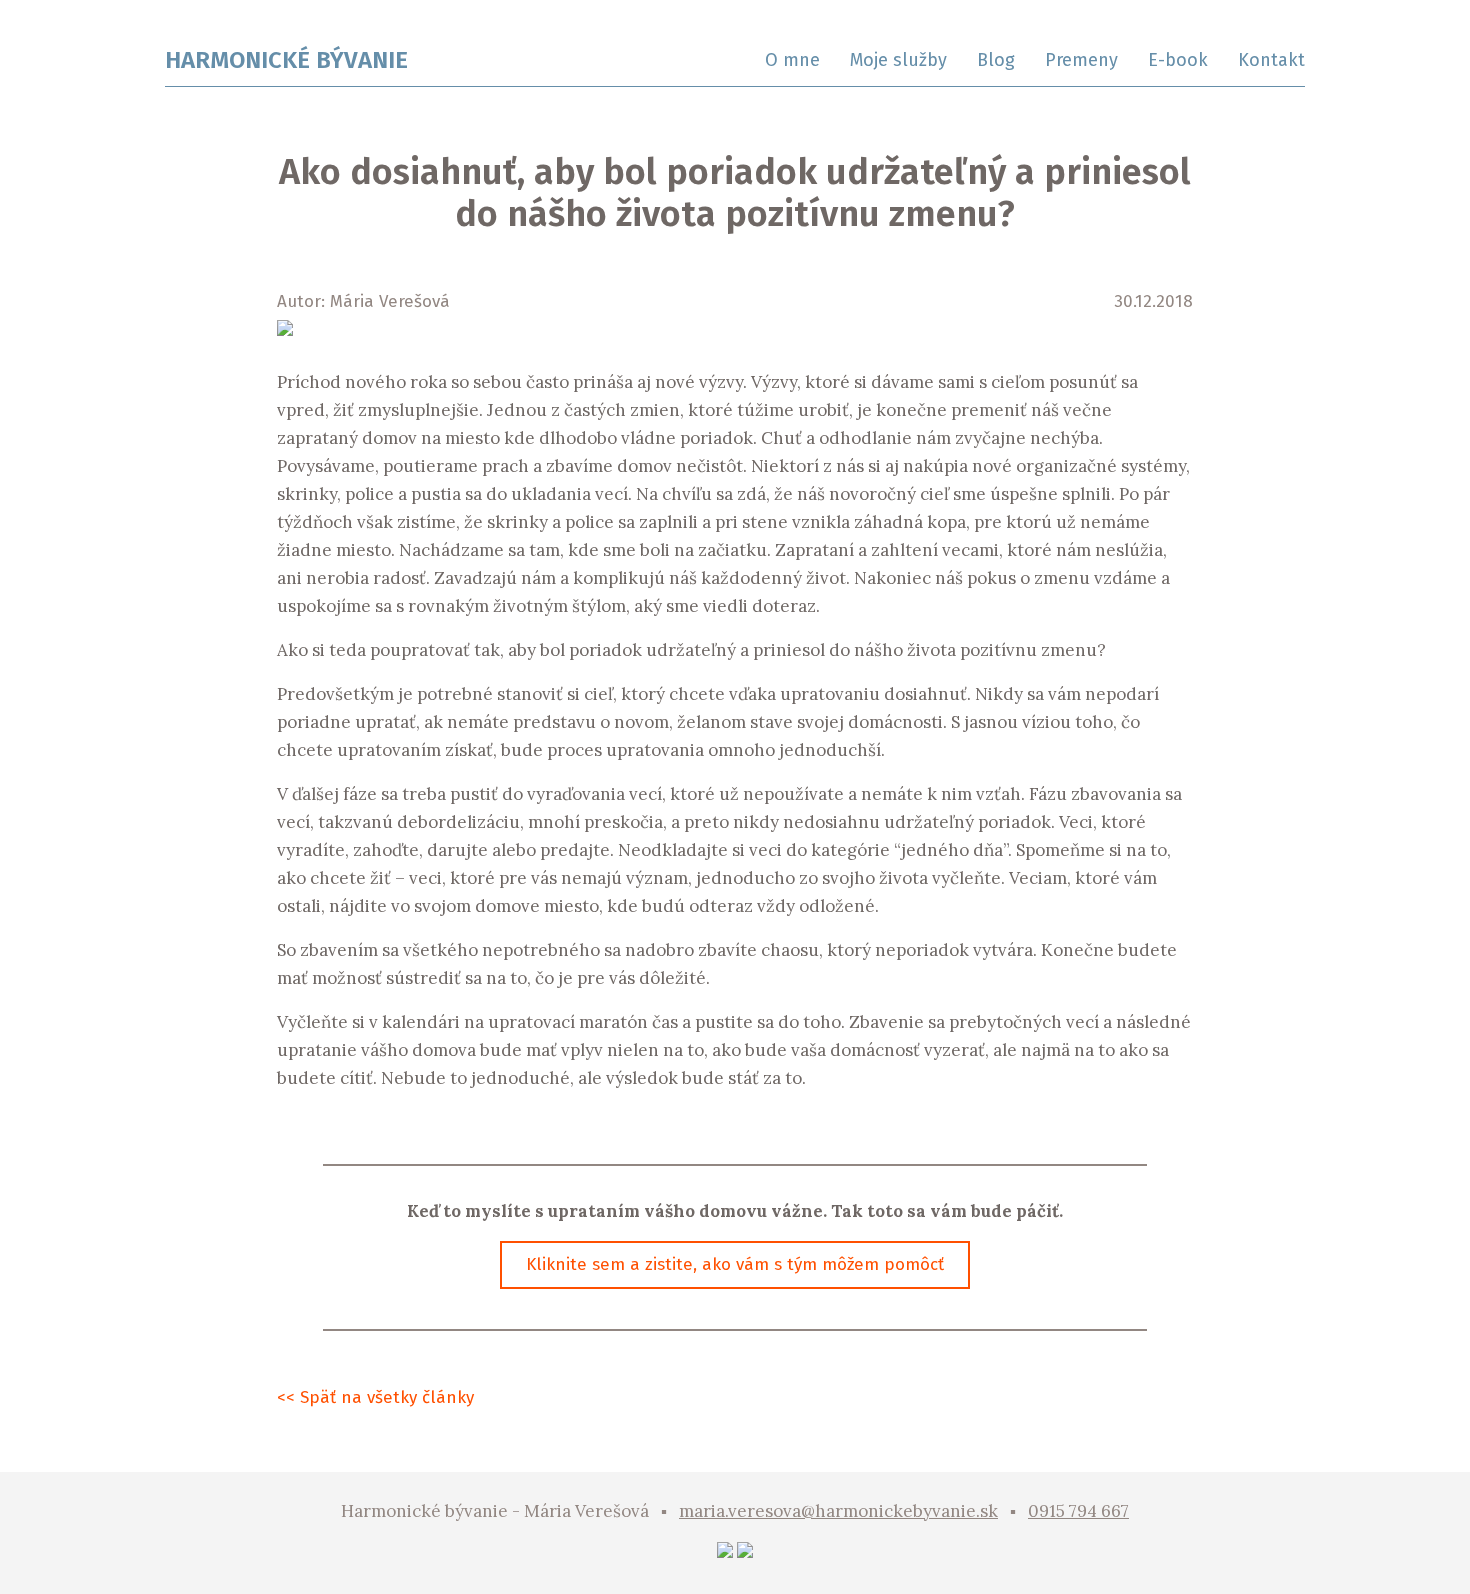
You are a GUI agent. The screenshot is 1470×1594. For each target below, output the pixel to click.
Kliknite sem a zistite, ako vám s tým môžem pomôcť (735, 1264)
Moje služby (898, 60)
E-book (1178, 60)
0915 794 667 (1078, 1511)
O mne (792, 60)
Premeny (1081, 60)
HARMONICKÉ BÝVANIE (286, 60)
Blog (996, 60)
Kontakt (1271, 60)
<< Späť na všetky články (375, 1397)
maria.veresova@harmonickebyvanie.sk (838, 1511)
